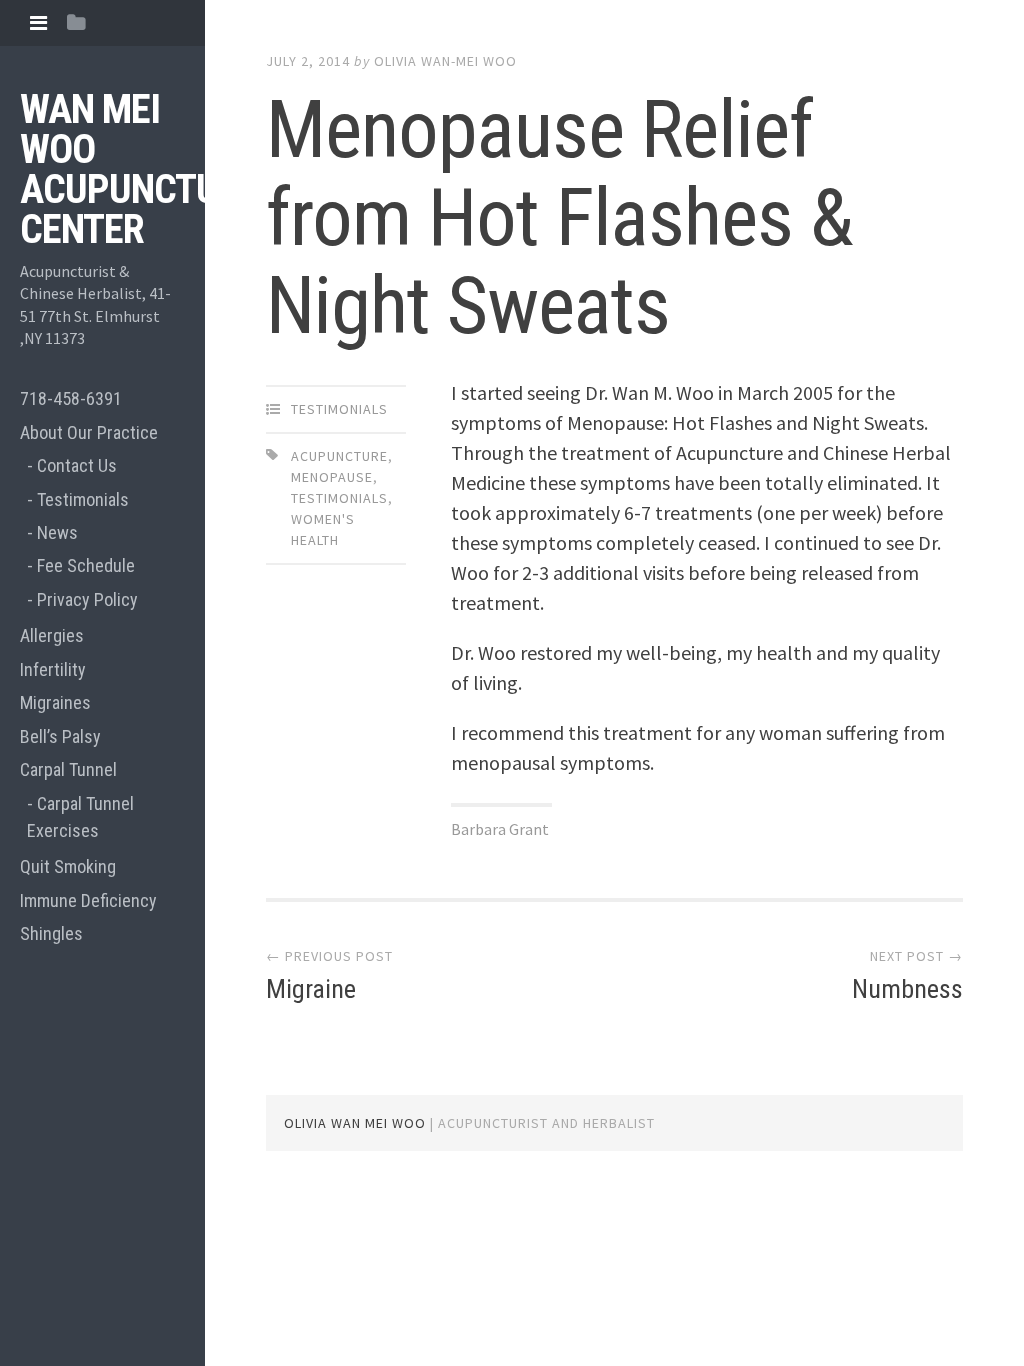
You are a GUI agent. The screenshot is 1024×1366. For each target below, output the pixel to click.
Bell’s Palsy (60, 736)
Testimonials (83, 499)
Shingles (51, 933)
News (57, 532)
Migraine (311, 989)
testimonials (339, 498)
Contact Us (77, 465)
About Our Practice (89, 432)
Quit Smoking (68, 866)
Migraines (55, 702)
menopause (332, 477)
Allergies (52, 635)
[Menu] (38, 22)
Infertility (53, 669)
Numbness (907, 989)
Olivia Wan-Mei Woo (445, 61)
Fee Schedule (86, 565)
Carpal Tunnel (68, 769)
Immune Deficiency (88, 900)
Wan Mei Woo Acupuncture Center (139, 169)
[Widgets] (76, 22)
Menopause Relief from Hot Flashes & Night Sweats (559, 218)
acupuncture (339, 456)
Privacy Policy (87, 599)
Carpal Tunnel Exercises (80, 817)
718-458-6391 (71, 398)
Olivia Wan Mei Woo (355, 1123)
